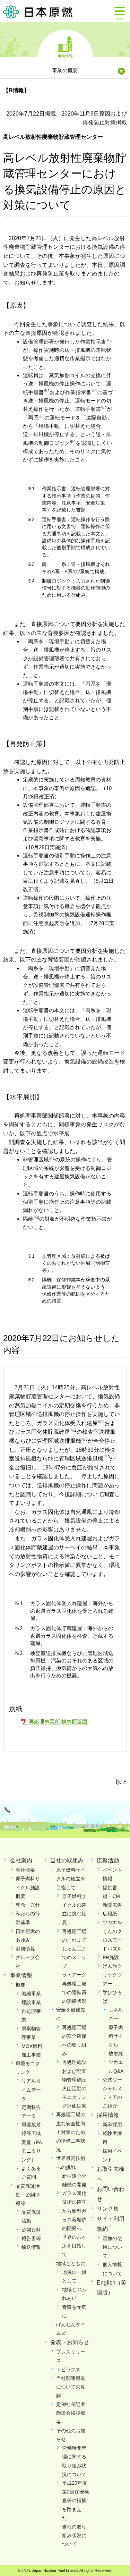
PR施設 (111, 1957)
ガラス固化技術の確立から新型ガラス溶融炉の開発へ (74, 2211)
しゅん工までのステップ (74, 1957)
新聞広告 (112, 1905)
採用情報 (108, 2115)
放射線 (116, 2053)
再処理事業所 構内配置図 (58, 1722)
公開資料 (31, 2230)
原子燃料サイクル (116, 2036)
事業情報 (65, 56)
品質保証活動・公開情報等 (28, 2195)
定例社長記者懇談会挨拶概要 (71, 2413)
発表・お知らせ (70, 2342)
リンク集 (108, 2209)
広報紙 (110, 1914)
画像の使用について (112, 2247)
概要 (20, 1985)
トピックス (68, 2370)
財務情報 (25, 1949)
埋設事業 (31, 2002)
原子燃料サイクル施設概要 (28, 1887)
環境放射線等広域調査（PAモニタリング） (32, 2142)
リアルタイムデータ (31, 2090)
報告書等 (31, 2238)
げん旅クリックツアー (112, 1975)
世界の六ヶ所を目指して (74, 2246)
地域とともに (71, 2263)
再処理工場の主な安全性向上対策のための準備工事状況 (71, 2132)
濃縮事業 (31, 1993)
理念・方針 (28, 1905)
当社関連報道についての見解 (71, 2387)
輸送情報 (31, 2247)
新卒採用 (112, 2125)
